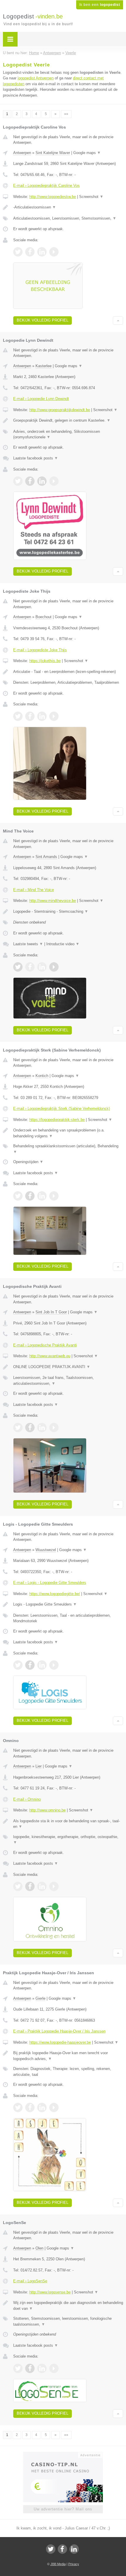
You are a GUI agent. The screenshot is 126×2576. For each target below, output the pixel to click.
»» (66, 114)
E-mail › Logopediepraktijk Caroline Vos (46, 186)
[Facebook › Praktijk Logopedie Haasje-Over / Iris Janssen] (30, 2107)
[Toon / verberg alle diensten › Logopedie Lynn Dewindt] (68, 434)
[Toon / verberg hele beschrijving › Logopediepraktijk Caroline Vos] (68, 207)
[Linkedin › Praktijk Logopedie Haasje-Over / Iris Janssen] (42, 2107)
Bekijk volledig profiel (42, 320)
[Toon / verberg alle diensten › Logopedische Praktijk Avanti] (68, 1381)
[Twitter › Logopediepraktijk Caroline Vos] (18, 252)
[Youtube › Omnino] (54, 1886)
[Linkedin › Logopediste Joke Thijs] (42, 716)
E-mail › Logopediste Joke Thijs (40, 650)
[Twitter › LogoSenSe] (18, 2368)
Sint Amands (46, 857)
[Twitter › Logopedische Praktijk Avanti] (18, 1428)
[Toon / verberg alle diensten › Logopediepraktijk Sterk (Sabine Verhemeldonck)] (68, 1149)
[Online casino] (63, 2454)
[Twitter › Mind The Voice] (18, 967)
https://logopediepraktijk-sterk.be (57, 1120)
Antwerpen (22, 153)
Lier (39, 1766)
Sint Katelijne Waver (53, 153)
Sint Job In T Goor (51, 1312)
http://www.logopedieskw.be (53, 197)
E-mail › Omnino (27, 1799)
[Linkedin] (74, 2549)
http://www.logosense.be (50, 2292)
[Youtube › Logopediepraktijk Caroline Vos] (54, 252)
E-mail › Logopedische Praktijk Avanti (45, 1345)
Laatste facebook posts (36, 458)
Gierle (40, 1998)
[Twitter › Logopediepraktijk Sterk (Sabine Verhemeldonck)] (18, 1196)
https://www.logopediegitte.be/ (55, 1594)
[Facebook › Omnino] (30, 1886)
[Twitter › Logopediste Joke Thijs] (18, 716)
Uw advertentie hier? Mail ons (63, 2509)
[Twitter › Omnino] (18, 1886)
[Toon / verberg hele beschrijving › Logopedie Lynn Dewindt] (68, 420)
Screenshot (91, 197)
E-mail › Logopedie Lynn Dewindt (41, 399)
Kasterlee (44, 366)
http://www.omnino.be (47, 1810)
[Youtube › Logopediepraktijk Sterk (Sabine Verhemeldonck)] (54, 1196)
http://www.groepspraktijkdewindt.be (60, 410)
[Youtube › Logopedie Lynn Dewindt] (54, 481)
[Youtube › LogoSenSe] (54, 2368)
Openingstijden (28, 1162)
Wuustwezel (46, 1550)
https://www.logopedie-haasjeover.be (60, 2042)
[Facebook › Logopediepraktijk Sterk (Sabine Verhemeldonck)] (30, 1196)
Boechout (44, 617)
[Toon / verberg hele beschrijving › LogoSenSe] (68, 2306)
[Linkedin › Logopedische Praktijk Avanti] (42, 1428)
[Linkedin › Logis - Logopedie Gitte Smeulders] (42, 1665)
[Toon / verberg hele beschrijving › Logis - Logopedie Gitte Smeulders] (68, 1604)
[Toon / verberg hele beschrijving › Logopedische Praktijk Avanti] (68, 1367)
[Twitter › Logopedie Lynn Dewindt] (18, 481)
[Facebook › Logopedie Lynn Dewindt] (30, 481)
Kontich (42, 1076)
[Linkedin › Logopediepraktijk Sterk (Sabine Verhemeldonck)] (42, 1196)
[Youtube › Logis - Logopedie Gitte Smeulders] (54, 1665)
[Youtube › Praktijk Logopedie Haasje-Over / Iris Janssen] (54, 2107)
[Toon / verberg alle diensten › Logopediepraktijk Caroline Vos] (68, 218)
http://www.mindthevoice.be (53, 901)
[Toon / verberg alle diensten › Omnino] (68, 1840)
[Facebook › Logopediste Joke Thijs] (30, 716)
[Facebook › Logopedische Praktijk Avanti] (30, 1428)
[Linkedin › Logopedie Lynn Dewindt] (42, 481)
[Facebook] (62, 2549)
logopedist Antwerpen (36, 78)
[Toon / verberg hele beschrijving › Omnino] (68, 1824)
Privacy (74, 2564)
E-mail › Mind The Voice (34, 890)
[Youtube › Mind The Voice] (54, 967)
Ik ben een (100, 5)
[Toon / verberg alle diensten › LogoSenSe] (68, 2321)
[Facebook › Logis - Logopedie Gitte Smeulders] (30, 1665)
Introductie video (63, 944)
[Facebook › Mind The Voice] (30, 967)
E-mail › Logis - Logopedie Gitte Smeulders (50, 1583)
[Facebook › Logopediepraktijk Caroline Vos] (30, 252)
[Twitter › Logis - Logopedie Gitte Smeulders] (18, 1665)
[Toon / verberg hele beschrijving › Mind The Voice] (68, 912)
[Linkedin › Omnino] (42, 1886)
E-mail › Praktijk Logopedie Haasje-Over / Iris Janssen (59, 2031)
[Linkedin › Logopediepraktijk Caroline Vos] (42, 252)
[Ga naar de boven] (118, 320)
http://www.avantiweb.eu (50, 1356)
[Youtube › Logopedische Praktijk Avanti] (54, 1428)
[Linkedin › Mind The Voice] (42, 967)
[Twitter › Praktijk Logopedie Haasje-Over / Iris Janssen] (18, 2107)
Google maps (87, 153)
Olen (39, 2248)
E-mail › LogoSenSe (30, 2281)
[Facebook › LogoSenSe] (30, 2368)
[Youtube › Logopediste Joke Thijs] (54, 716)
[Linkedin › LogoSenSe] (42, 2368)
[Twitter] (51, 2549)
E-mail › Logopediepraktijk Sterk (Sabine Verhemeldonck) (62, 1108)
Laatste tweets (28, 944)
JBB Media (58, 2564)
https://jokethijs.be (45, 661)
